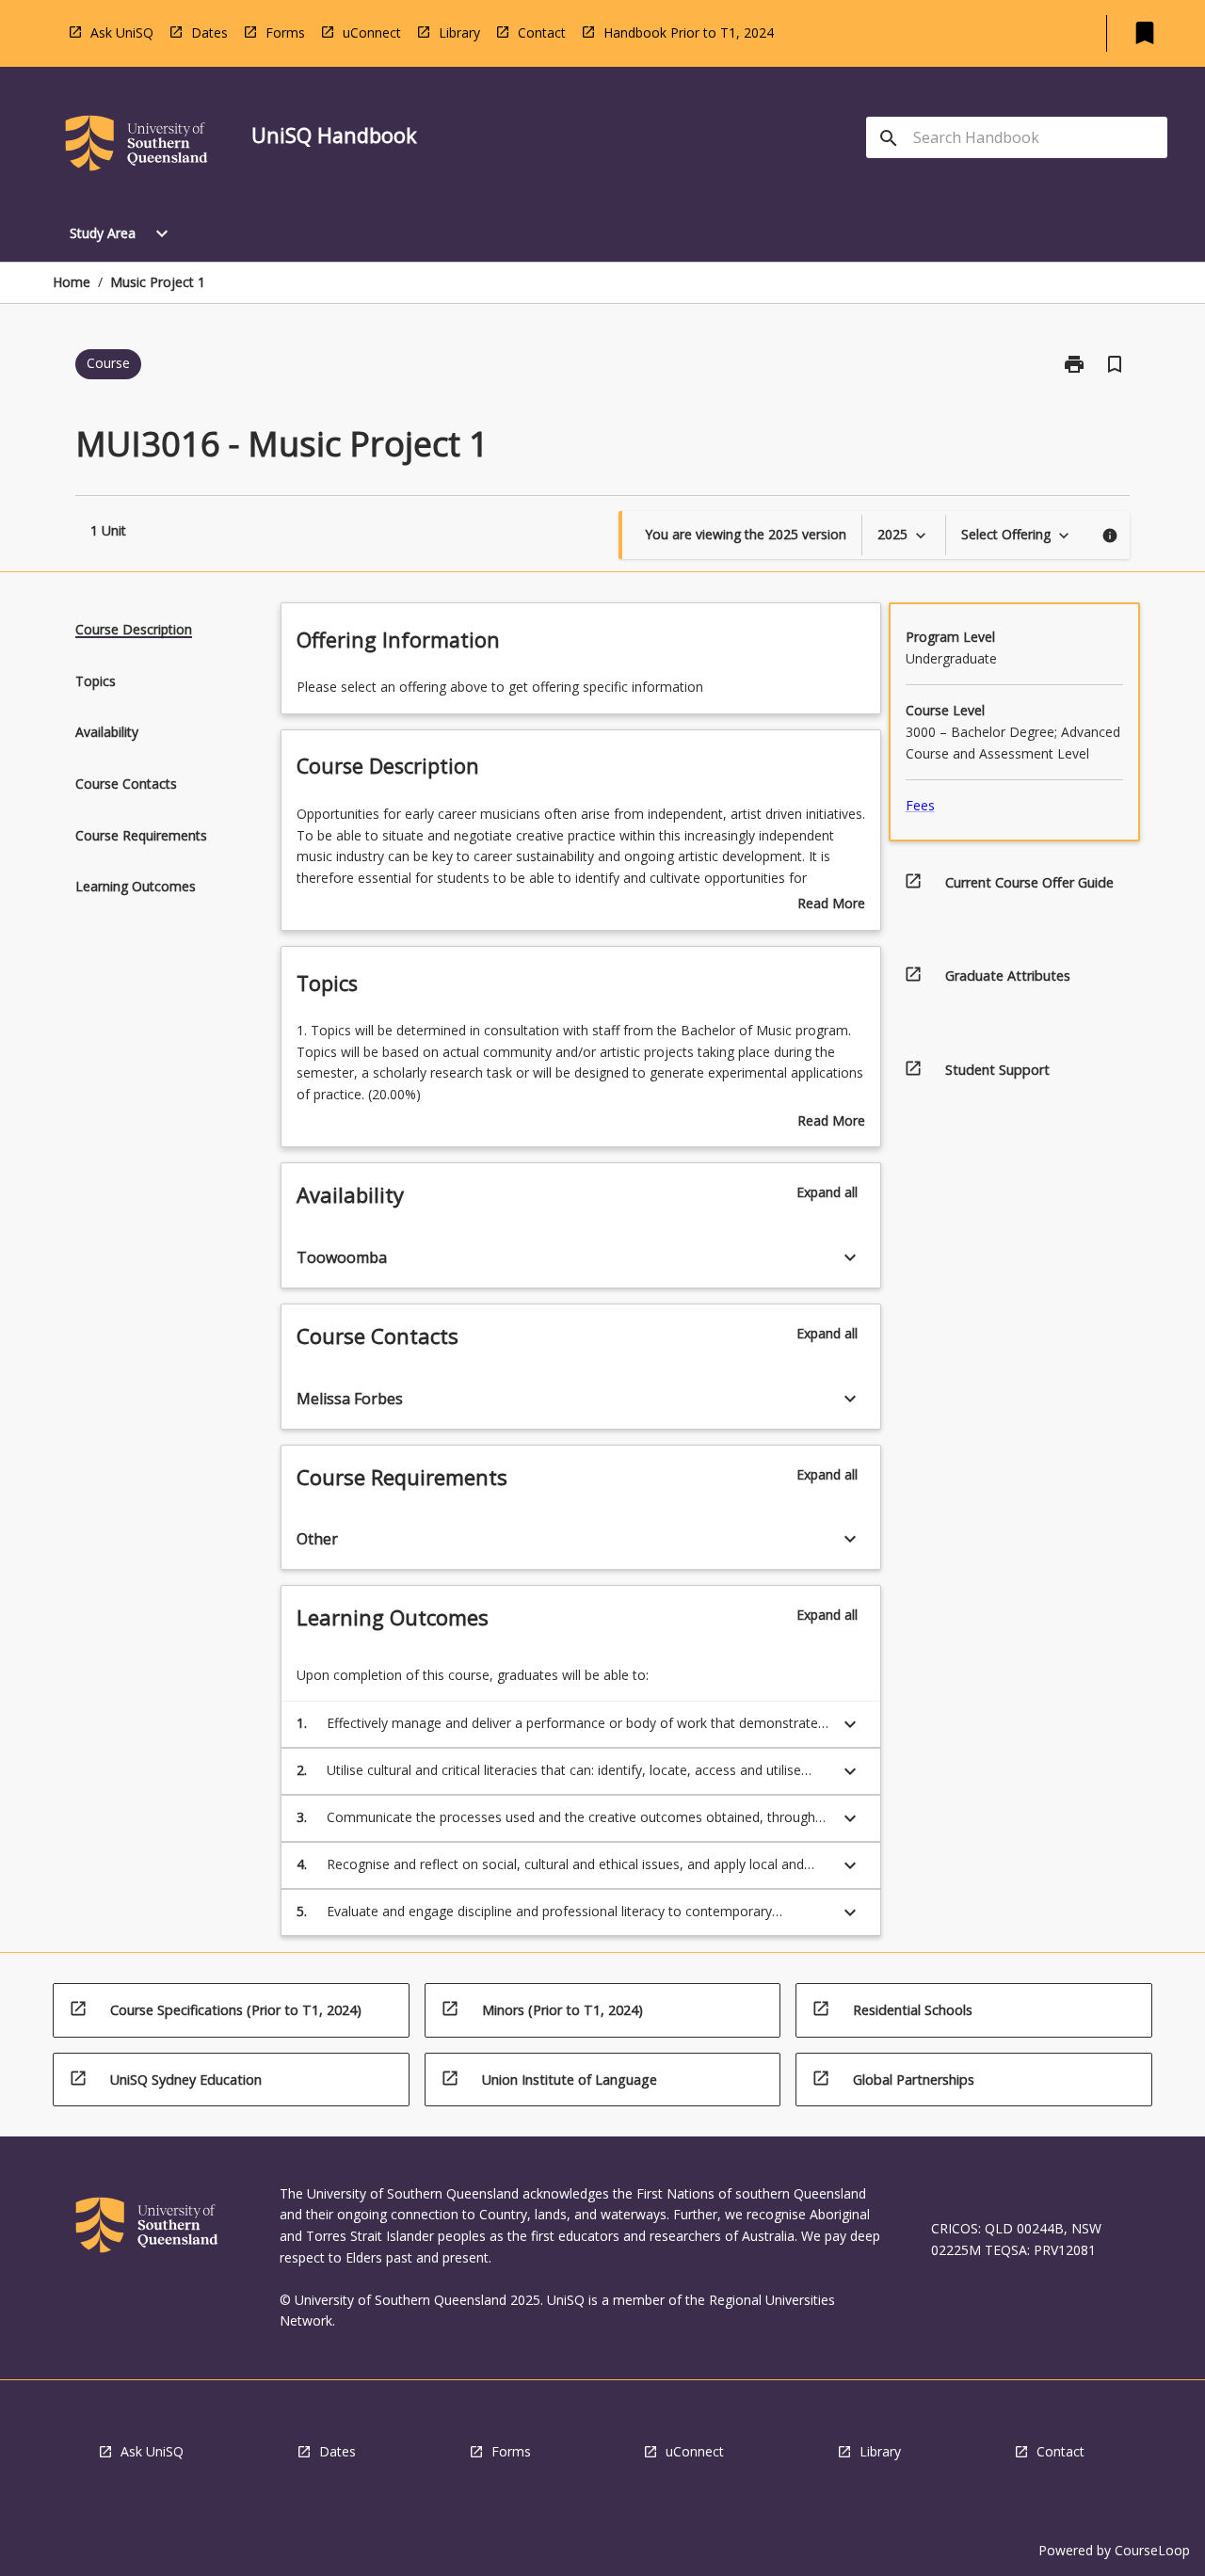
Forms (285, 32)
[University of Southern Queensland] (137, 146)
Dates (209, 32)
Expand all (827, 1192)
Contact (542, 32)
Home (72, 282)
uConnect (372, 32)
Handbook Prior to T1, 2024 (689, 32)
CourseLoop (1152, 2550)
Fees (920, 805)
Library (459, 32)
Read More (831, 904)
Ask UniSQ (122, 32)
